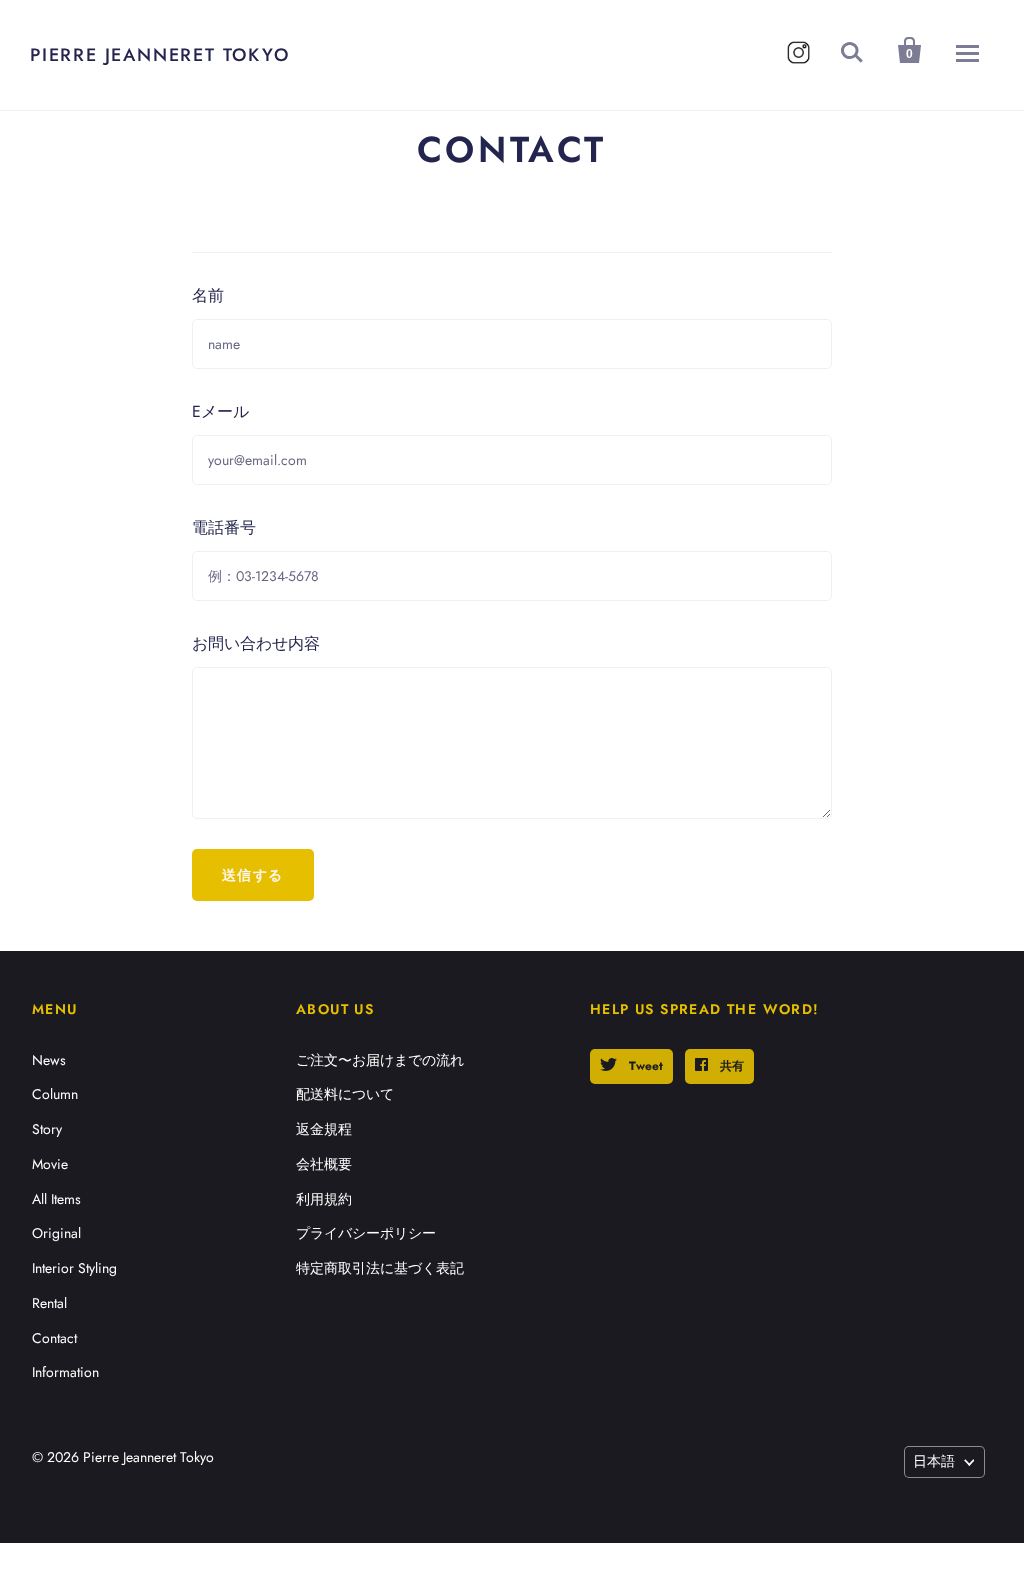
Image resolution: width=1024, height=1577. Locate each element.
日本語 (934, 1461)
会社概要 (324, 1164)
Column (55, 1094)
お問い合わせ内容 (256, 643)
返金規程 (324, 1129)
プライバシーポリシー (366, 1233)
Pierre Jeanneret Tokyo (160, 55)
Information (65, 1372)
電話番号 (224, 527)
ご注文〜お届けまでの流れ (380, 1060)
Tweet (644, 1066)
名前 (208, 295)
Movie (50, 1164)
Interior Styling (74, 1268)
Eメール (220, 411)
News (49, 1060)
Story (47, 1129)
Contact (54, 1338)
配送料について (345, 1094)
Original (56, 1233)
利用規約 (324, 1199)
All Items (56, 1199)
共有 (730, 1066)
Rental (49, 1303)
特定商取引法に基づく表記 (380, 1268)
